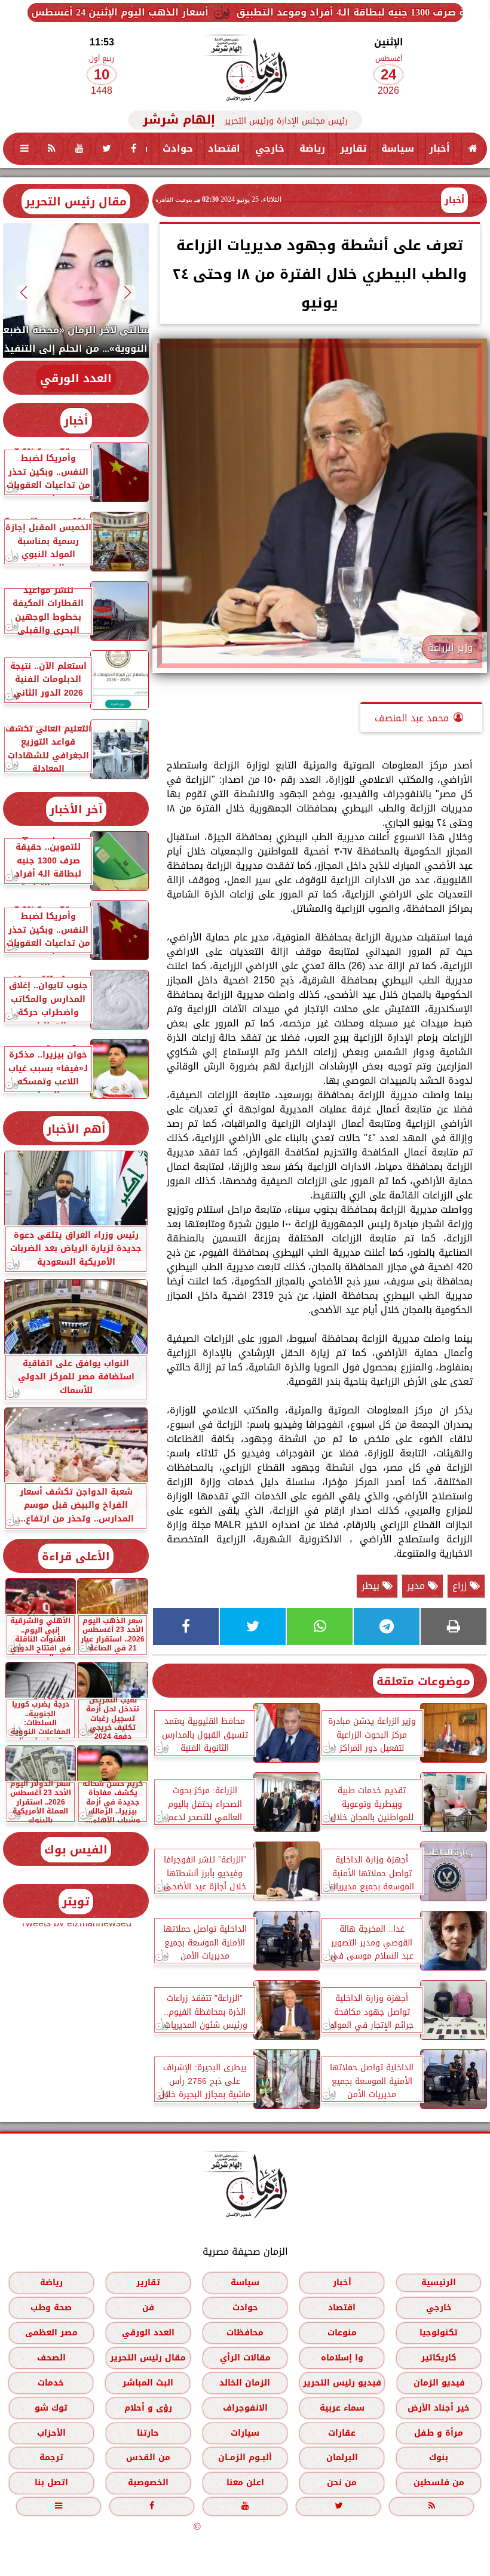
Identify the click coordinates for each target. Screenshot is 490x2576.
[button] (128, 292)
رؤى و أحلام (148, 2408)
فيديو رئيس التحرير (342, 2383)
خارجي (270, 148)
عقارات (342, 2433)
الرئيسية (439, 2283)
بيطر (372, 1586)
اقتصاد (224, 148)
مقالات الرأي (245, 2358)
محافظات (245, 2333)
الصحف (51, 2358)
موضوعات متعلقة (423, 1681)
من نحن (342, 2483)
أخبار (440, 148)
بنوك (439, 2458)
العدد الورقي (76, 378)
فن (148, 2308)
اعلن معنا (245, 2483)
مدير (417, 1586)
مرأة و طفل (439, 2433)
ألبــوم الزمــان (245, 2458)
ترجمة (51, 2458)
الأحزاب (51, 2433)
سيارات (245, 2433)
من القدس (148, 2458)
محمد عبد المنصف (412, 718)
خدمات (51, 2383)
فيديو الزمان (439, 2383)
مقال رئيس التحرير (76, 202)
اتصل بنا (51, 2483)
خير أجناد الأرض (439, 2408)
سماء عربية (342, 2408)
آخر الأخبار (76, 809)
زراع (461, 1586)
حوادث (178, 148)
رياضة (312, 148)
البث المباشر (148, 2383)
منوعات (342, 2333)
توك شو (51, 2408)
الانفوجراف (245, 2408)
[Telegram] (387, 1627)
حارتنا (148, 2433)
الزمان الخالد (245, 2383)
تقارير (353, 148)
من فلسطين (439, 2483)
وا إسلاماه (342, 2358)
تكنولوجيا (439, 2333)
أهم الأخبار (76, 1129)
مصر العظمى (51, 2333)
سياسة (398, 148)
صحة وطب (51, 2308)
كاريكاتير (439, 2358)
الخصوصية (148, 2483)
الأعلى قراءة (76, 1556)
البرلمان (342, 2458)
